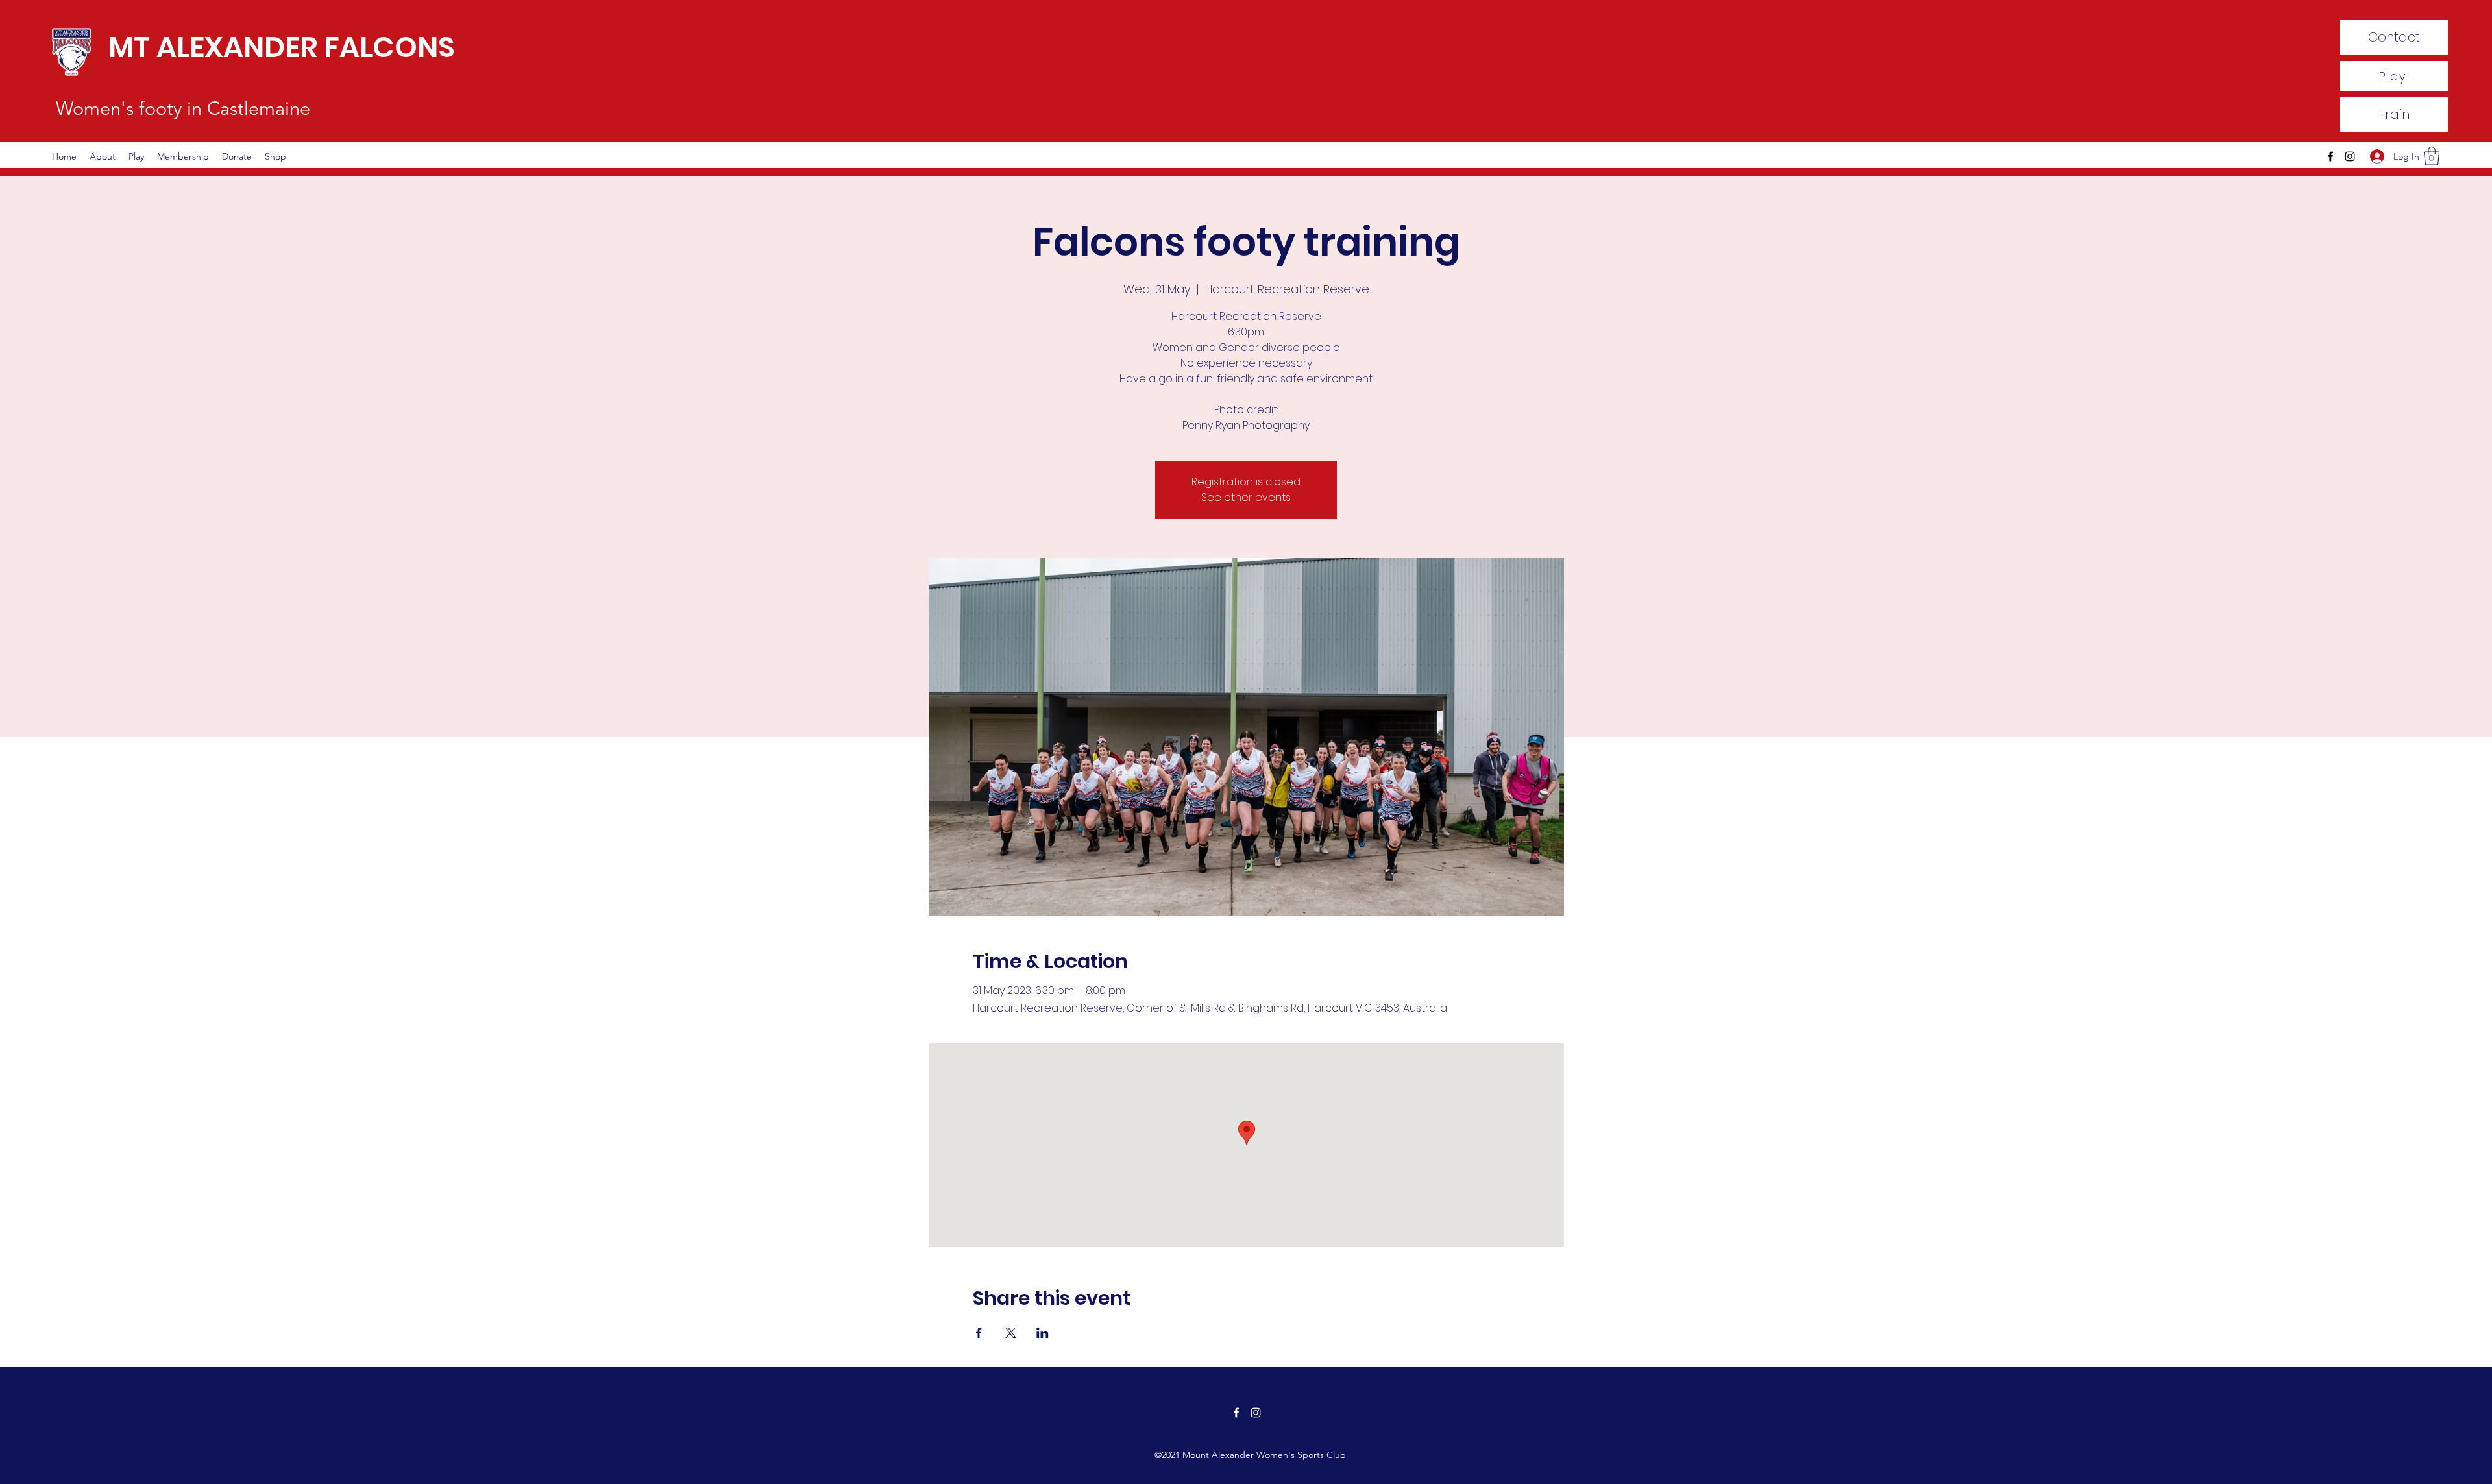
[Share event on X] (1011, 1333)
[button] (2432, 156)
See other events (1246, 497)
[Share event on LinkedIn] (1043, 1333)
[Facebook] (2330, 156)
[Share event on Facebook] (979, 1333)
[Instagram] (2350, 156)
